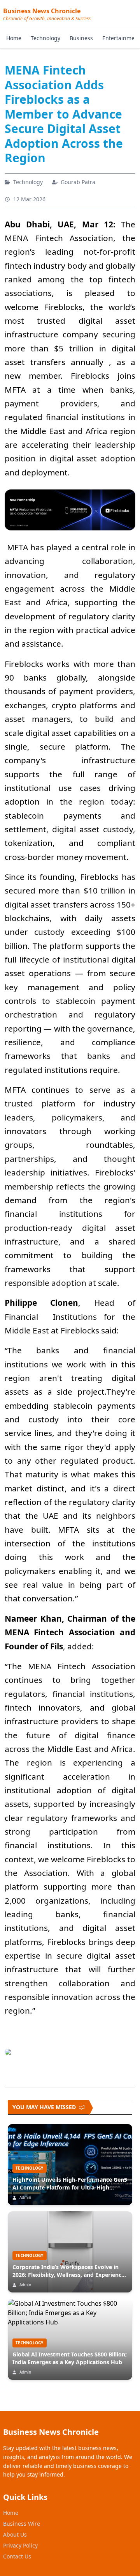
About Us (15, 2534)
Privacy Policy (20, 2545)
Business (81, 38)
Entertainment (121, 38)
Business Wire (22, 2524)
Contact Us (17, 2556)
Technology (45, 38)
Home (14, 38)
